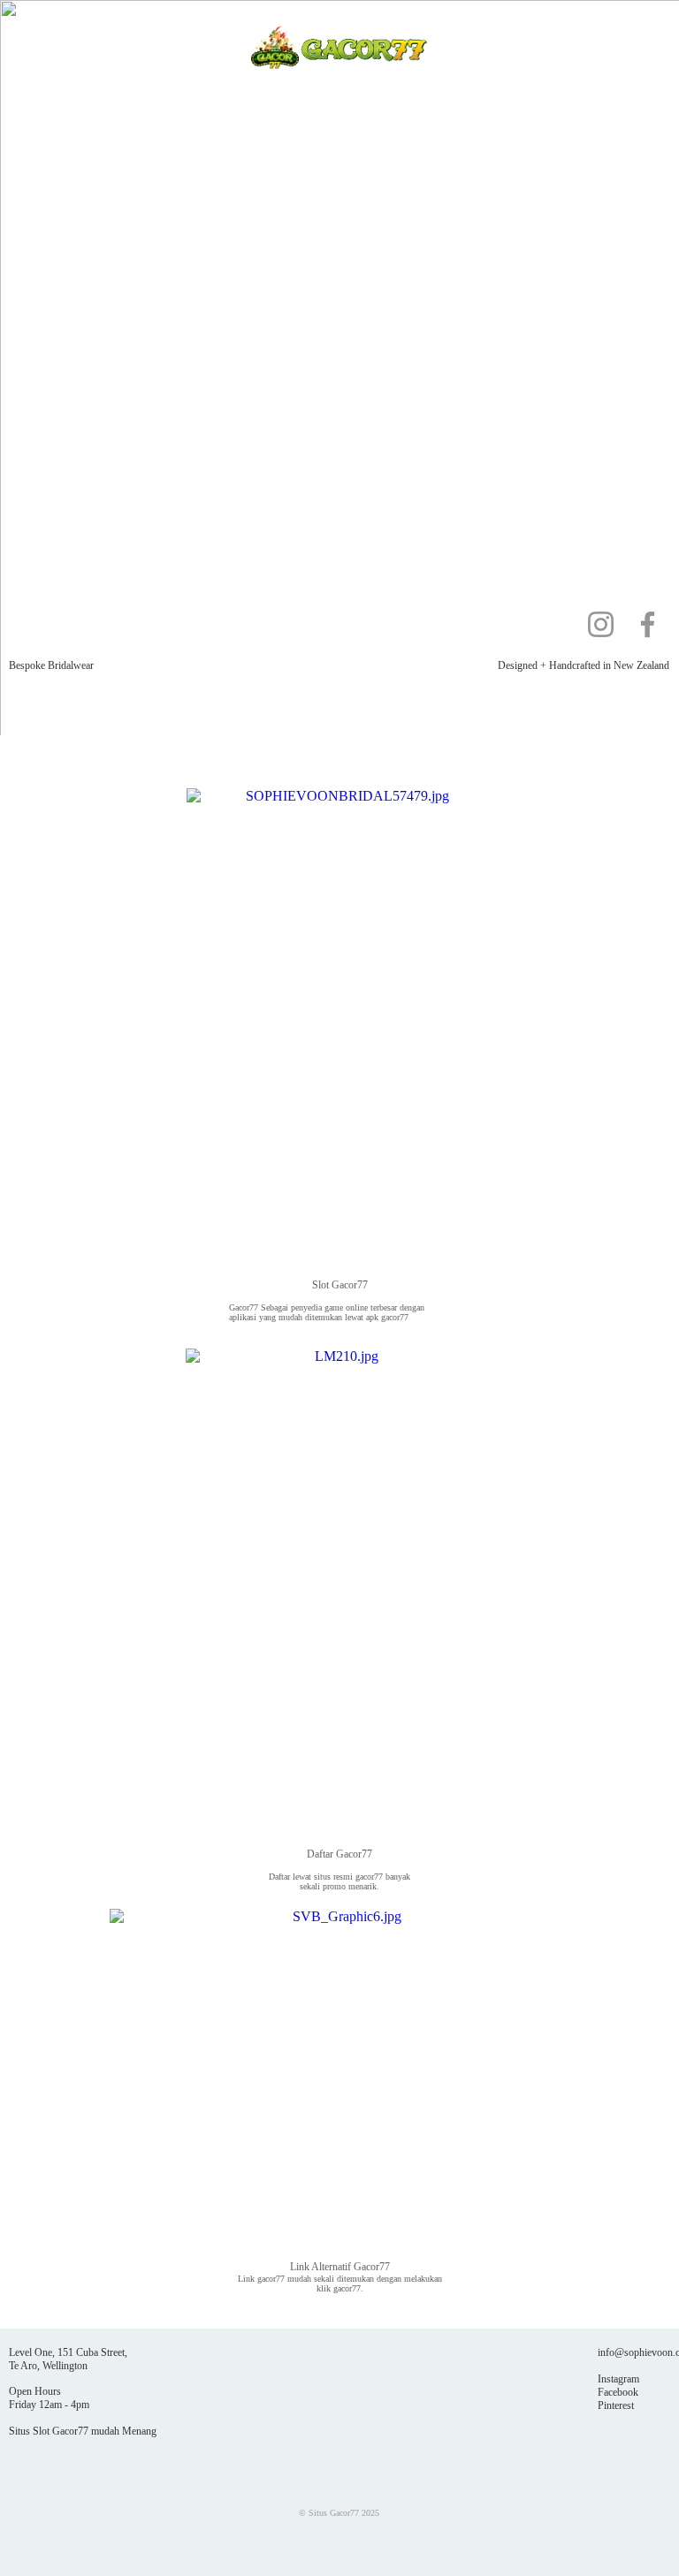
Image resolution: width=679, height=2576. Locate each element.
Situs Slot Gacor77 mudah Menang (83, 2431)
